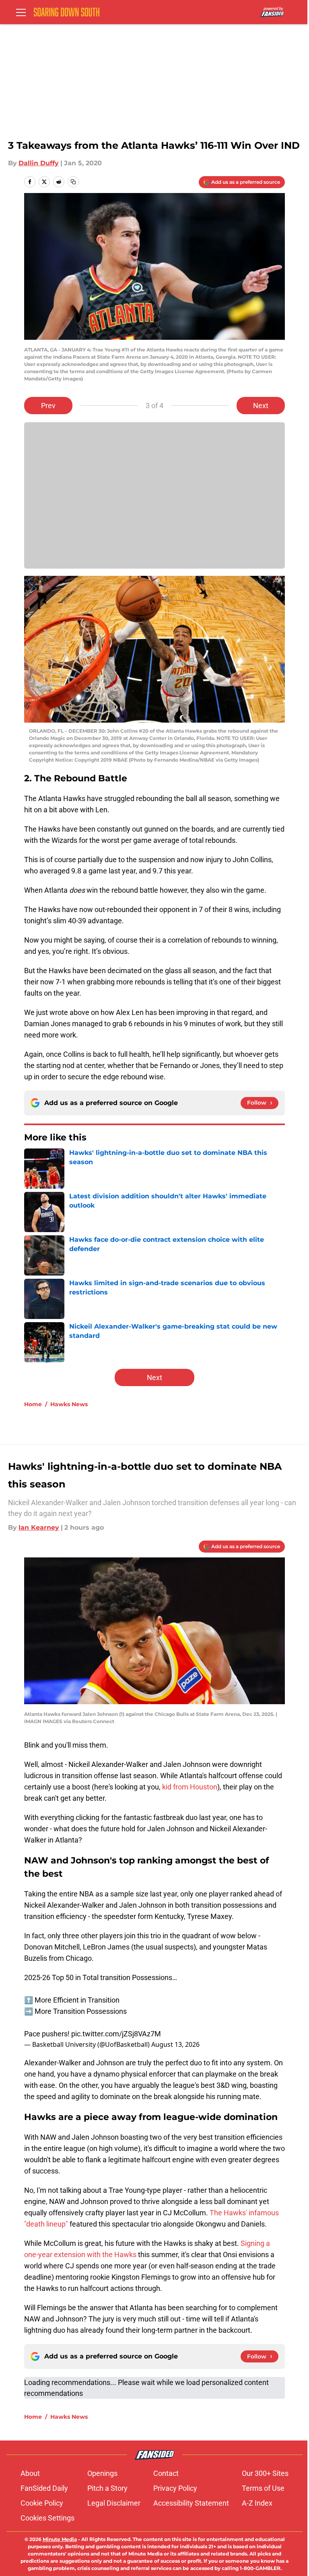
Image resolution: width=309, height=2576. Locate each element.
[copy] (73, 182)
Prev (48, 406)
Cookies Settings (47, 2518)
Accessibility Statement (191, 2503)
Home (33, 1404)
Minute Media (60, 2539)
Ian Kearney (39, 1527)
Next (261, 406)
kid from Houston (190, 1787)
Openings (102, 2473)
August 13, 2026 (175, 2044)
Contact (166, 2473)
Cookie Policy (42, 2503)
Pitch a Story (107, 2488)
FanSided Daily (44, 2488)
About (30, 2473)
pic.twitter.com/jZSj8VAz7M (116, 2034)
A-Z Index (257, 2503)
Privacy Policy (175, 2488)
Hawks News (69, 1404)
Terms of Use (263, 2488)
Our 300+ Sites (265, 2473)
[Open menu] (21, 12)
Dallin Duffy (39, 163)
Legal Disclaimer (114, 2503)
